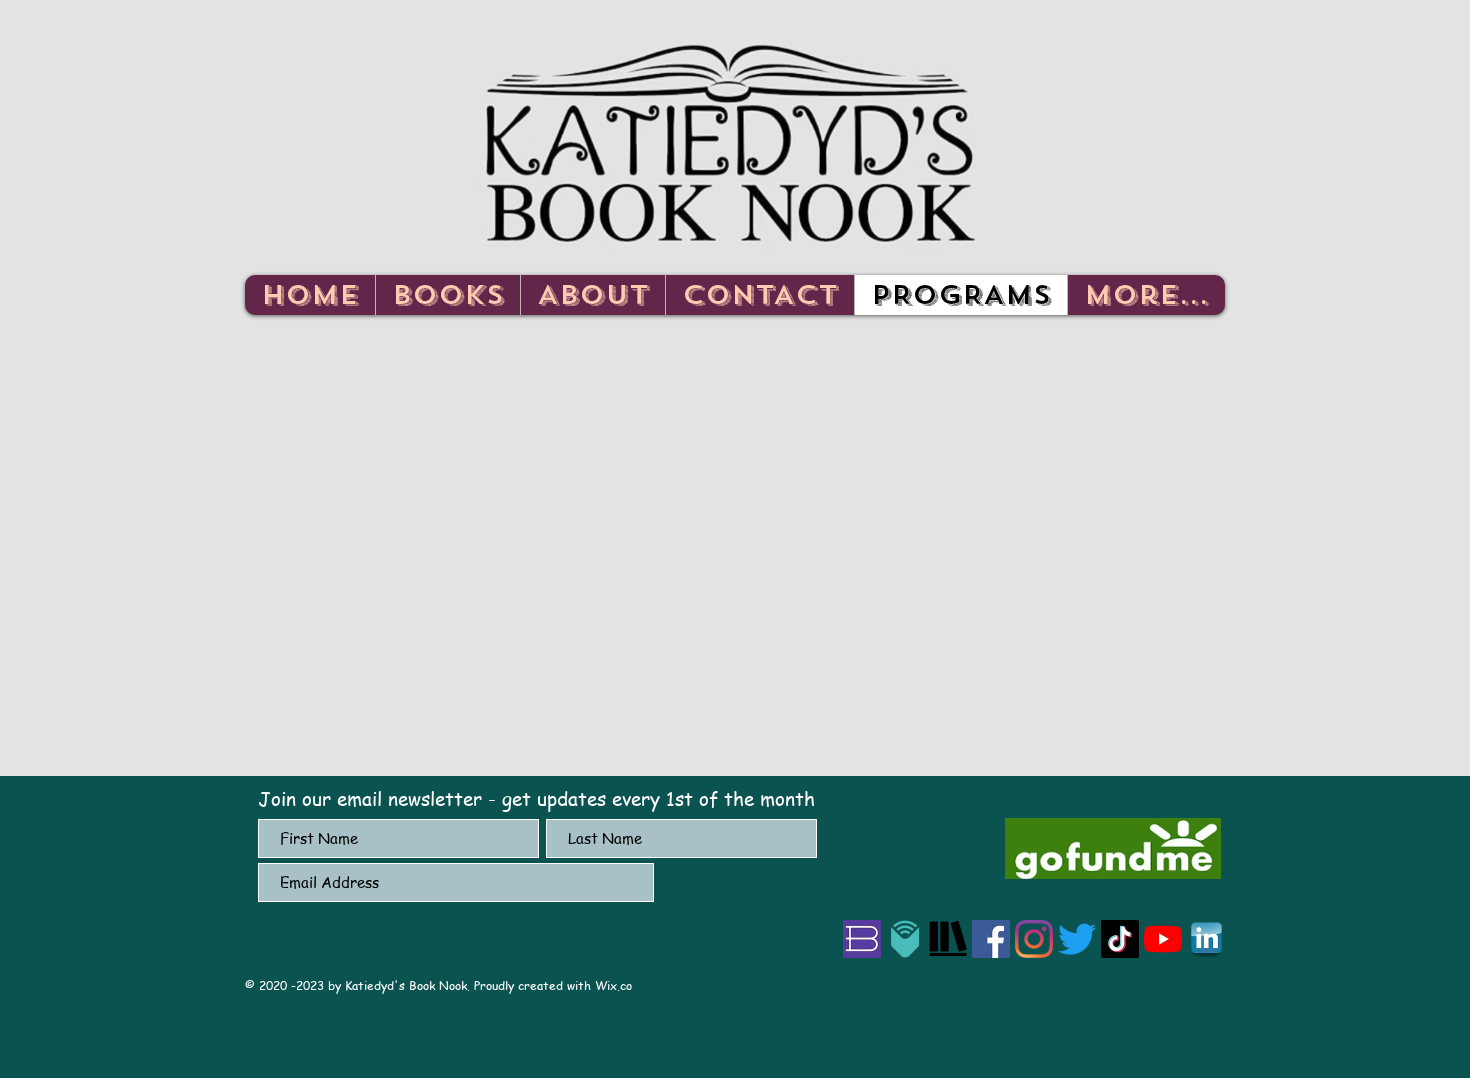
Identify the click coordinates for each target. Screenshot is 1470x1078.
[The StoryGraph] (948, 939)
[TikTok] (1120, 939)
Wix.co (613, 985)
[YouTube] (1163, 939)
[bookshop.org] (862, 939)
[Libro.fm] (905, 939)
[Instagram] (1034, 939)
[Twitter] (1077, 939)
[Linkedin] (1206, 939)
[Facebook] (991, 939)
